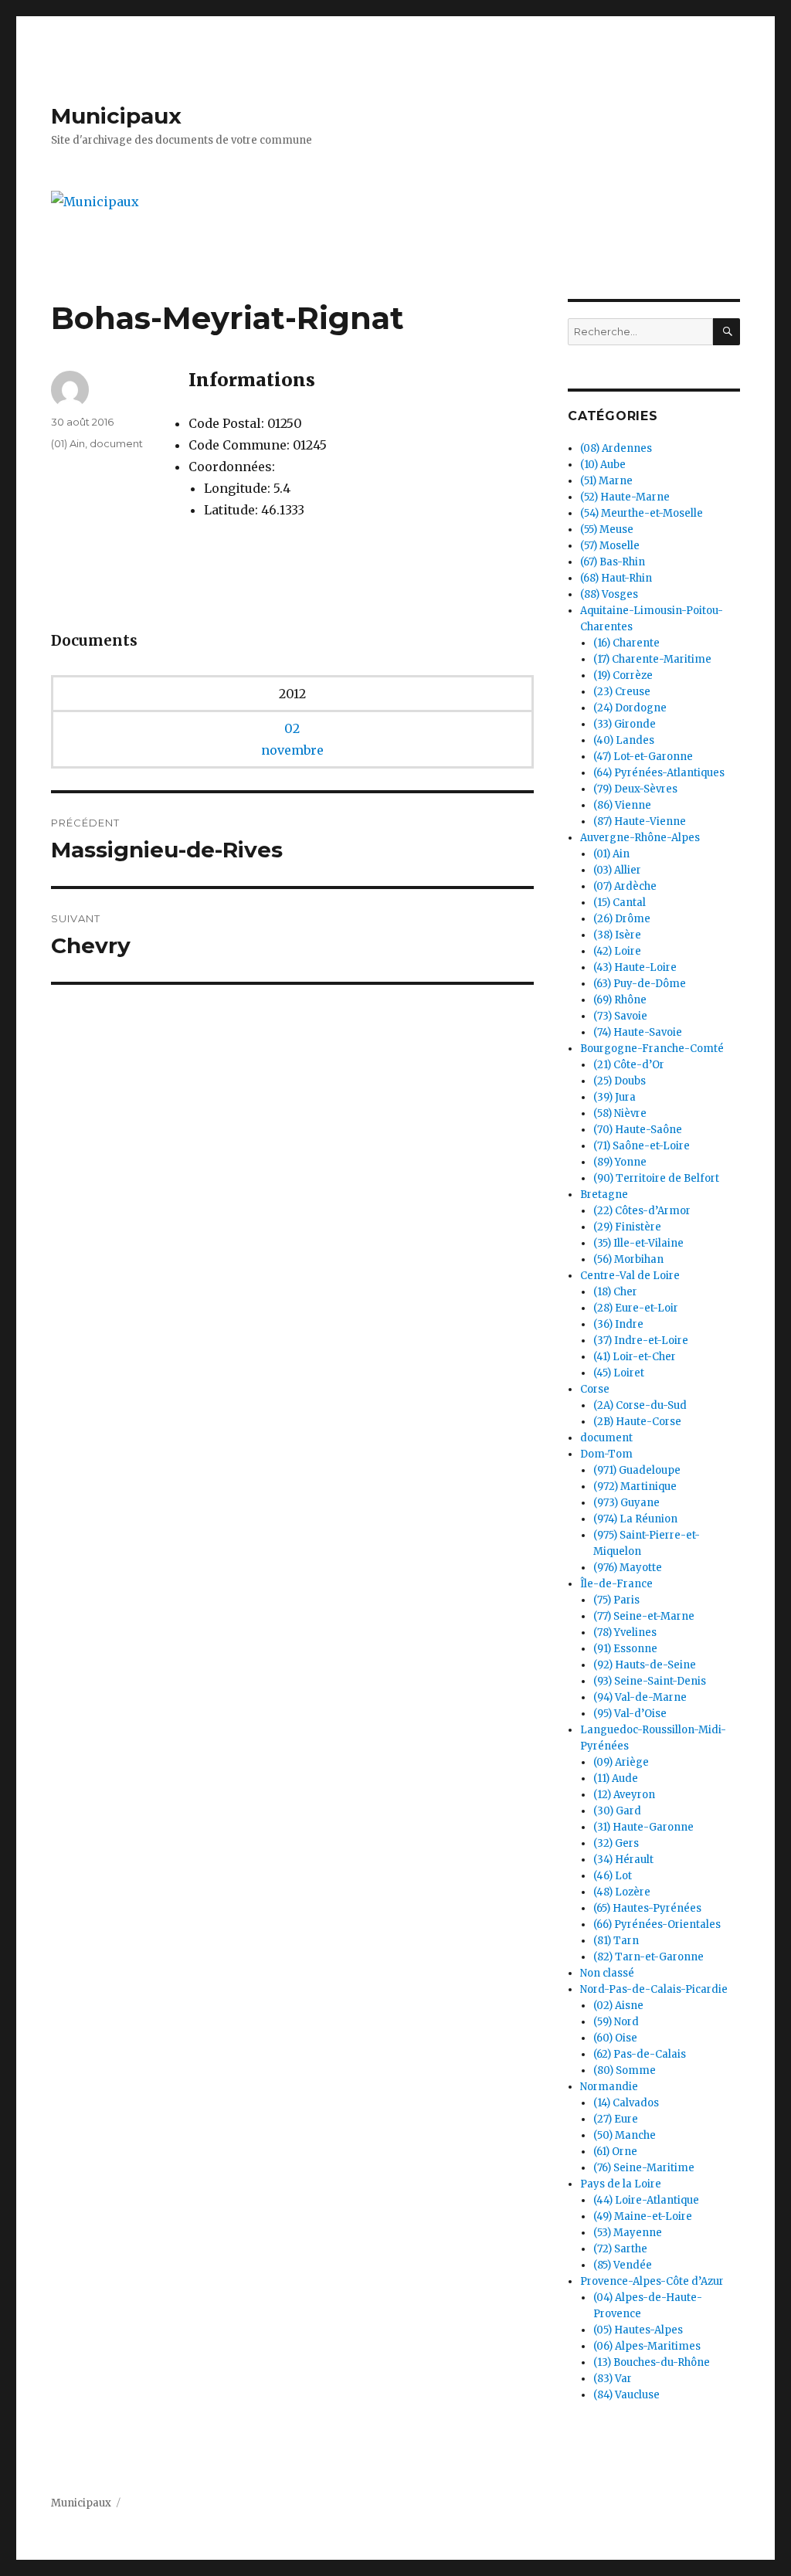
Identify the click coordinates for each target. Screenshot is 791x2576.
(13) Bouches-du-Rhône (652, 2362)
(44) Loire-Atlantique (646, 2200)
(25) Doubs (620, 1081)
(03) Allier (617, 870)
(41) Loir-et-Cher (635, 1357)
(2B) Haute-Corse (637, 1422)
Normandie (609, 2087)
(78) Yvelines (625, 1632)
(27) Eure (616, 2119)
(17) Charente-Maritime (652, 659)
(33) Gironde (625, 724)
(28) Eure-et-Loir (636, 1308)
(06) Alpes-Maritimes (647, 2346)
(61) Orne (615, 2152)
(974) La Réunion (635, 1519)
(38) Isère (617, 935)
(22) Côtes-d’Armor (642, 1211)
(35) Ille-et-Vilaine (638, 1243)
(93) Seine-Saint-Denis (650, 1681)
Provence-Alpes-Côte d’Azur (652, 2281)
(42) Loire (617, 951)
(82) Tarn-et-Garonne (648, 1957)
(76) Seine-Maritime (644, 2168)
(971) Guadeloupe (637, 1470)
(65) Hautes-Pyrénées (647, 1908)
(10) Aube (603, 465)
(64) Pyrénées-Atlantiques (659, 773)
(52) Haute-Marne (625, 497)
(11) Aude (616, 1778)
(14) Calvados (626, 2103)
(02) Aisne (618, 2006)
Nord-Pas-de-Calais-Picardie (654, 1989)
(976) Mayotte (628, 1568)
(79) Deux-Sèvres (635, 789)
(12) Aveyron (624, 1795)
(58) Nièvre (620, 1113)
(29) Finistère (627, 1227)
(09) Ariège (621, 1762)
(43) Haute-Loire (635, 967)
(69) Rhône (620, 1000)
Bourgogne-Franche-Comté (652, 1049)
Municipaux (116, 116)
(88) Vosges (609, 594)
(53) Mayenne (628, 2233)
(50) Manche (625, 2135)
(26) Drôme (622, 919)
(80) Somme (625, 2070)
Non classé (607, 1973)
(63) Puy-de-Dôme (640, 984)
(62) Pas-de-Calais (640, 2054)
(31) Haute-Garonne (643, 1827)
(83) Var (613, 2379)
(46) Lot (613, 1876)
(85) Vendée (623, 2265)
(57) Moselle (610, 546)
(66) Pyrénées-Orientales (657, 1924)
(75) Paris (616, 1600)
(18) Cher (615, 1292)
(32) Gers (616, 1843)
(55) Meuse (607, 529)
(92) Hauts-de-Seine (645, 1665)
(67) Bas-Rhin (613, 562)
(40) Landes (624, 740)
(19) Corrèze (623, 675)
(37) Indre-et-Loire (641, 1341)
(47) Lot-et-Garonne (643, 757)
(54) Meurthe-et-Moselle (642, 513)
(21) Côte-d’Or (629, 1065)
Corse (595, 1389)
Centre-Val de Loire (630, 1276)
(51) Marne (606, 481)
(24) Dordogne (630, 708)
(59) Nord (616, 2022)
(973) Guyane (626, 1503)
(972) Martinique (635, 1487)
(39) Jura (614, 1097)
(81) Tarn (616, 1941)
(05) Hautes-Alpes (638, 2330)
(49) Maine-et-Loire (643, 2216)
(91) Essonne (625, 1649)
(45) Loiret (619, 1373)
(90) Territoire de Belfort (656, 1178)
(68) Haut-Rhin (616, 578)
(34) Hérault (623, 1860)
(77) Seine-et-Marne (644, 1616)
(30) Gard (617, 1811)
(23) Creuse (622, 692)
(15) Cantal (620, 903)
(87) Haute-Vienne (640, 821)
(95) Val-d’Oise (630, 1714)
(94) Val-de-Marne (640, 1697)
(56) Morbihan (628, 1259)
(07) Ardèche (625, 886)
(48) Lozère (622, 1892)
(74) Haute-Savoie (638, 1032)
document (116, 443)
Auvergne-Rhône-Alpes (640, 838)
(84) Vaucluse (626, 2395)
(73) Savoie (620, 1016)
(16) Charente (626, 643)
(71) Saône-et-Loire (642, 1146)
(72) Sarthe (620, 2249)
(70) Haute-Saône (638, 1130)
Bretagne (604, 1195)
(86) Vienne (622, 805)
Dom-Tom (606, 1454)
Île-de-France (616, 1584)
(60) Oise (615, 2038)
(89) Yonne (620, 1162)
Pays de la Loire (621, 2184)
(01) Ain (68, 443)
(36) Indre (618, 1324)
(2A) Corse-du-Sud (640, 1405)
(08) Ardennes (616, 448)
